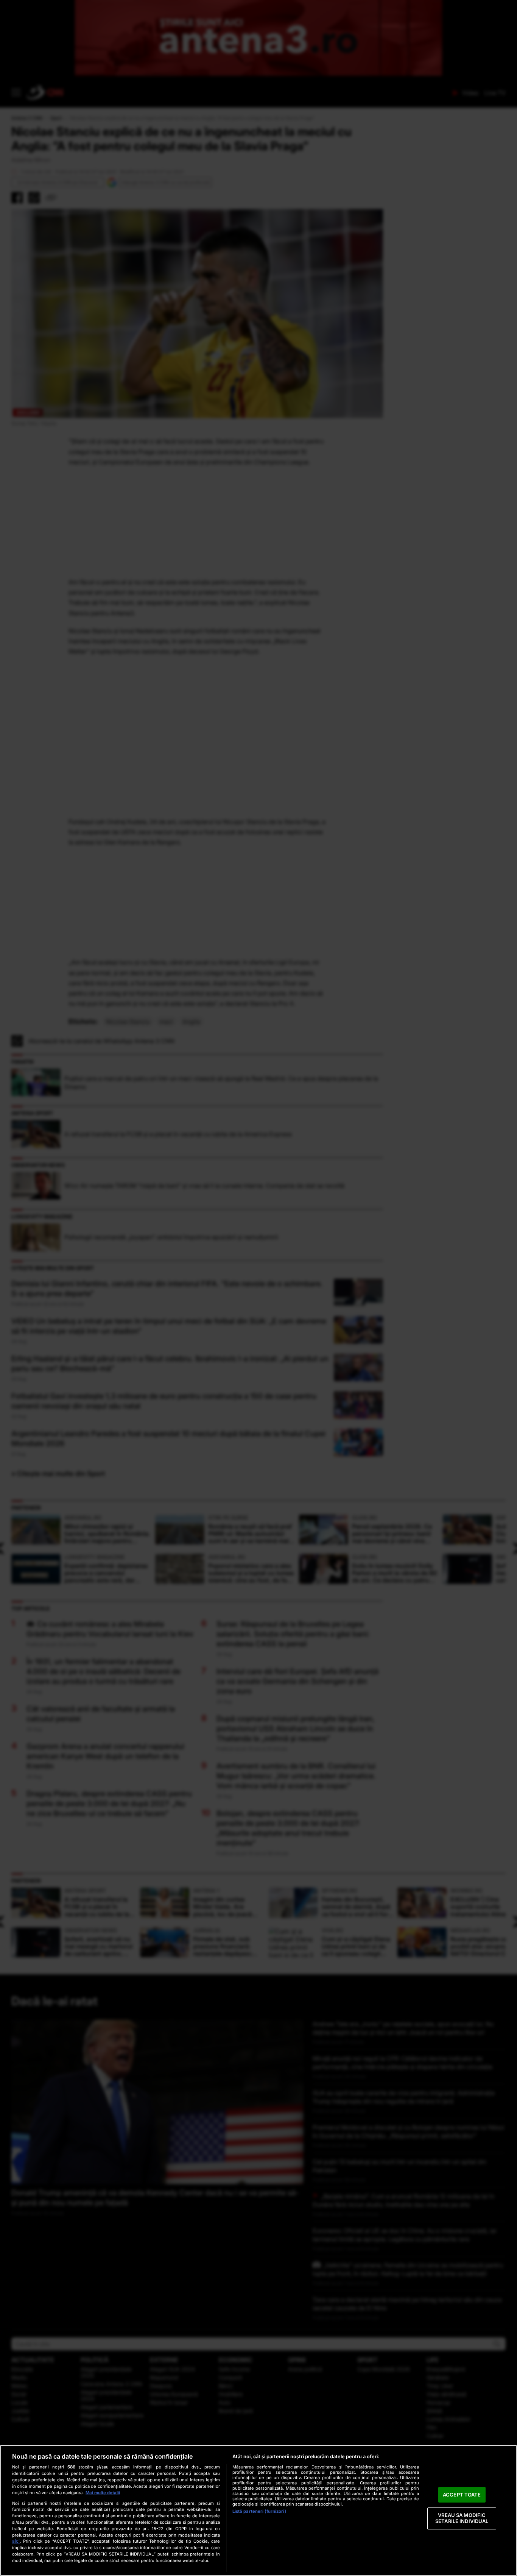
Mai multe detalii (103, 2493)
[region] (258, 2510)
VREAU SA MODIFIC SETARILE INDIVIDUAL (462, 2518)
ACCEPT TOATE (462, 2495)
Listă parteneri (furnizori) (259, 2511)
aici (16, 2541)
